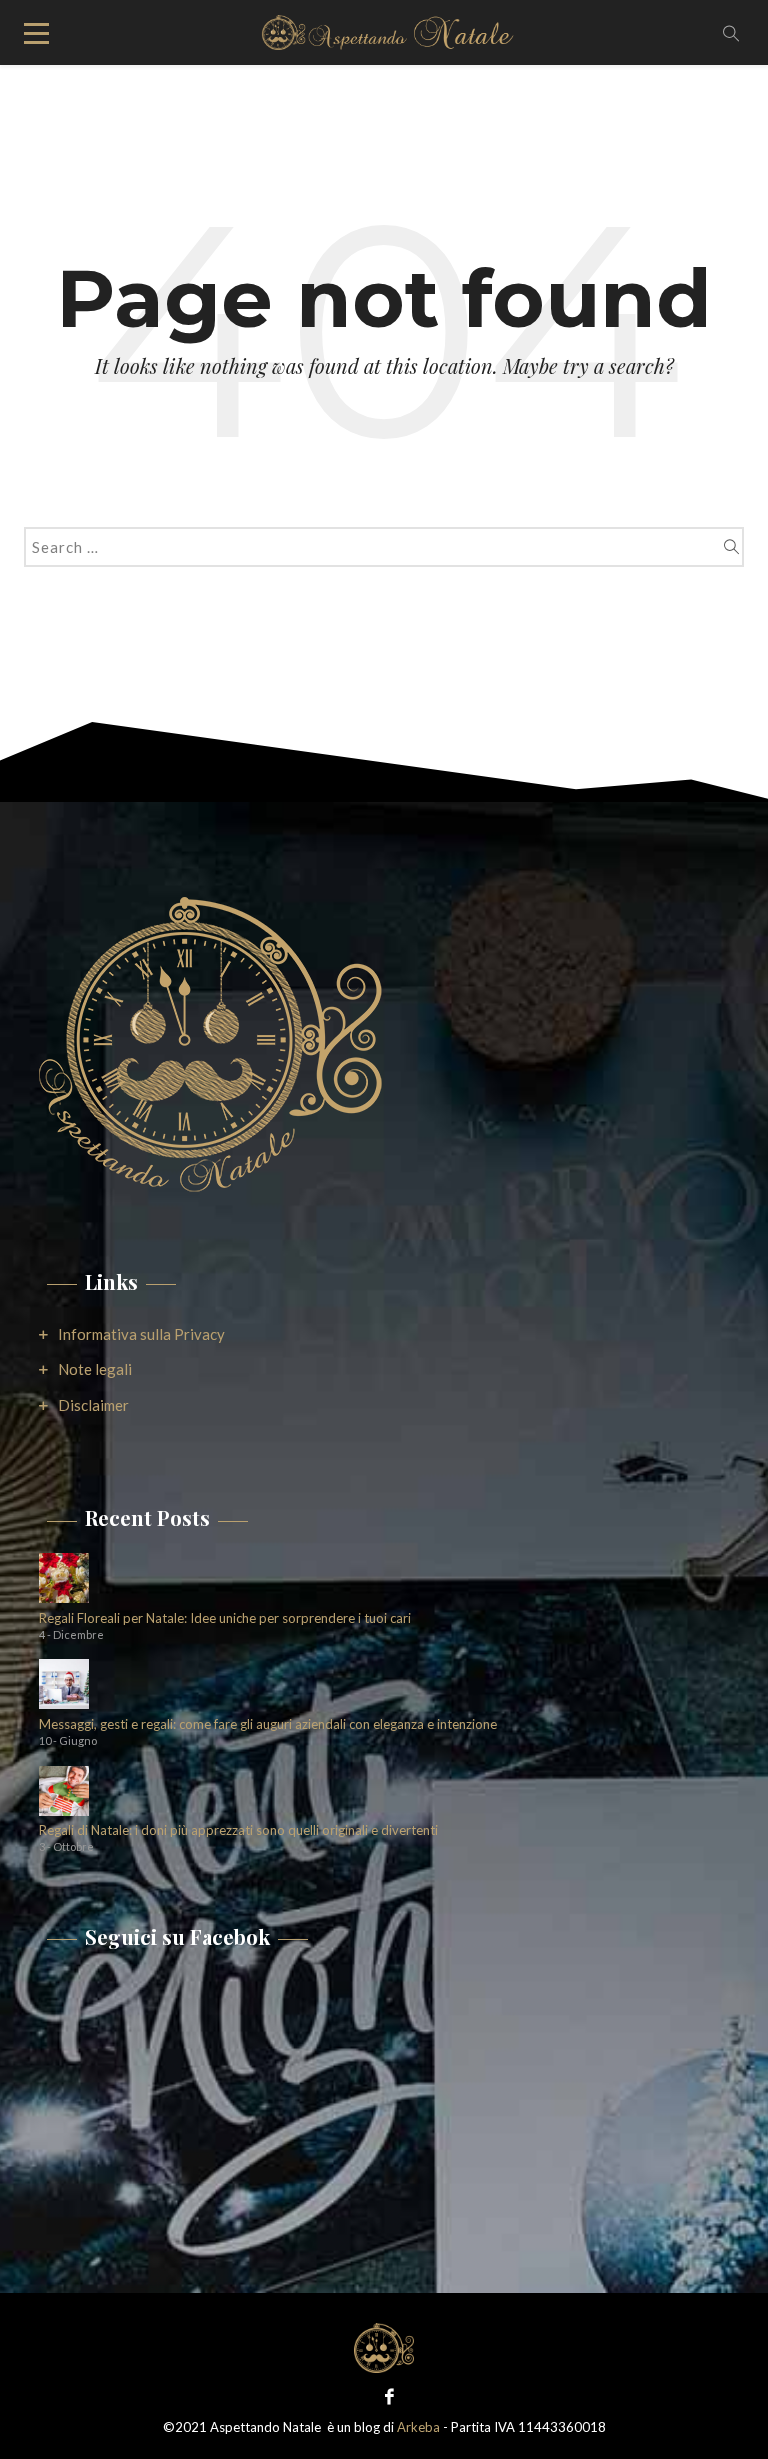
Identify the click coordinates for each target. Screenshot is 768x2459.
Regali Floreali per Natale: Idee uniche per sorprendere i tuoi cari (225, 1618)
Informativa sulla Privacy (141, 1334)
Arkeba (418, 2427)
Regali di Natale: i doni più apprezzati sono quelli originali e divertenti (238, 1830)
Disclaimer (93, 1405)
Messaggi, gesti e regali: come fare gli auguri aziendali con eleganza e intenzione (268, 1724)
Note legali (95, 1369)
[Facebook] (384, 2395)
